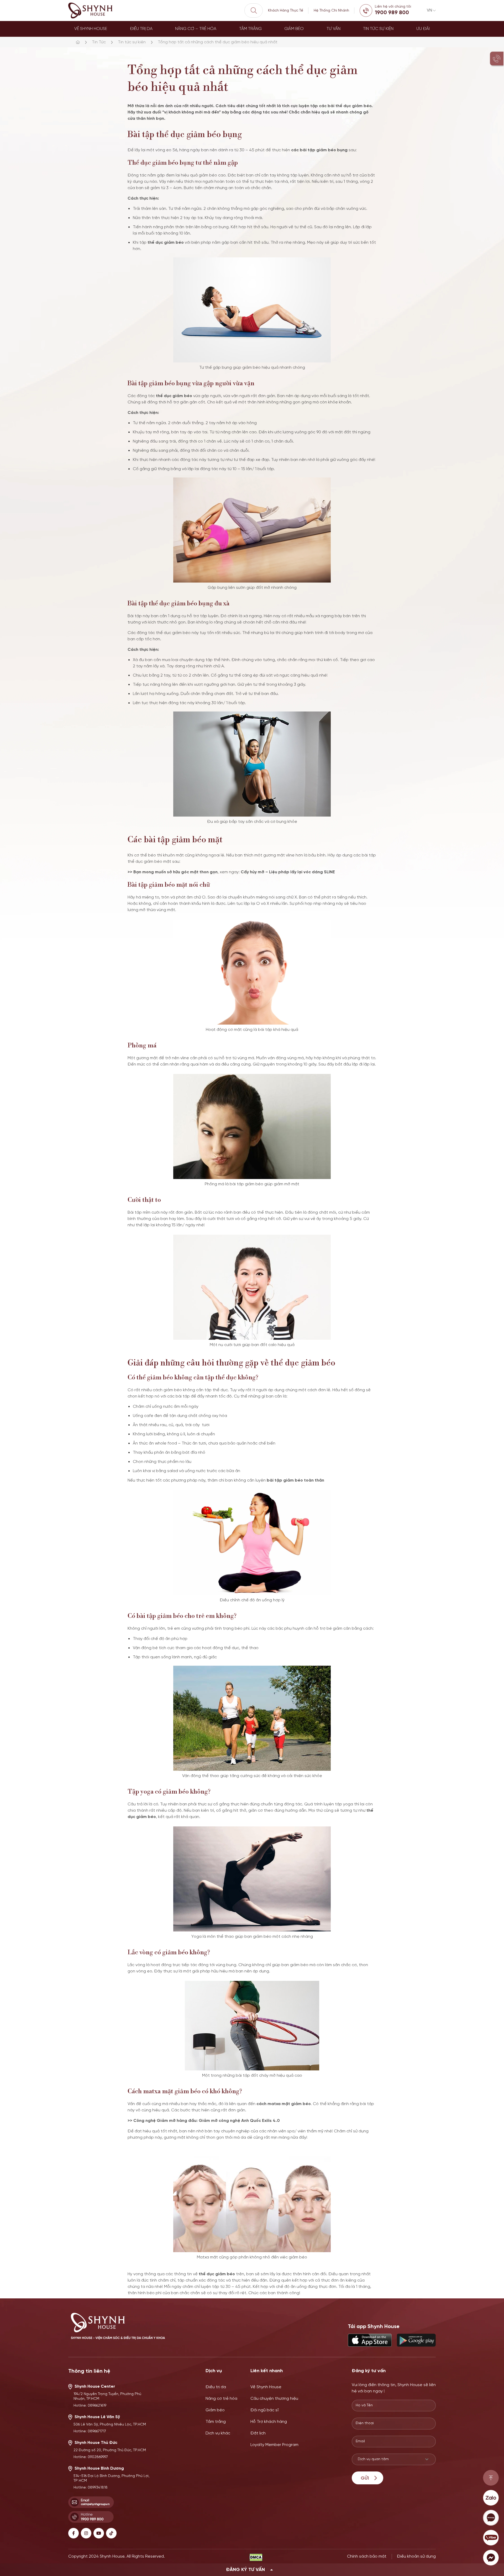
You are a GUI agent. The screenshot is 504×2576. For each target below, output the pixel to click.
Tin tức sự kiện (378, 29)
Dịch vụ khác (218, 2433)
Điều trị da (141, 29)
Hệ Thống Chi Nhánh (331, 11)
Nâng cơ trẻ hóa (221, 2399)
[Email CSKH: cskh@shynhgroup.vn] (91, 2502)
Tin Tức (99, 42)
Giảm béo (294, 29)
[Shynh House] (91, 11)
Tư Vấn (334, 29)
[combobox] (394, 2459)
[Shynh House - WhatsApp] (491, 2518)
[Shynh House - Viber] (491, 2538)
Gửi (365, 2478)
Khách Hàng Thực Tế (286, 11)
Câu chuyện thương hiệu (274, 2399)
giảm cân (342, 1629)
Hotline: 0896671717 (90, 2431)
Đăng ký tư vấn (245, 2570)
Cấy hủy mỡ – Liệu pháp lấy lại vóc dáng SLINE (288, 872)
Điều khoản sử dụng (416, 2556)
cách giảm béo (167, 1390)
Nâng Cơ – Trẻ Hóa (196, 29)
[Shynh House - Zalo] (491, 2498)
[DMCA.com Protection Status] (256, 2557)
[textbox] (389, 2459)
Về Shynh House (91, 29)
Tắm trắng (250, 29)
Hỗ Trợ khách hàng (269, 2422)
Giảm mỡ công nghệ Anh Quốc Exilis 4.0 (239, 2121)
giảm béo (208, 175)
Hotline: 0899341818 (91, 2488)
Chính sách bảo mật (367, 2556)
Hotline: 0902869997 (91, 2457)
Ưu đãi (423, 29)
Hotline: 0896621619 (90, 2406)
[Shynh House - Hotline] (491, 2478)
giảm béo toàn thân (304, 1480)
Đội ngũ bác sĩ (264, 2410)
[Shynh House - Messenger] (491, 2558)
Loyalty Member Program (274, 2445)
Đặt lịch (258, 2433)
